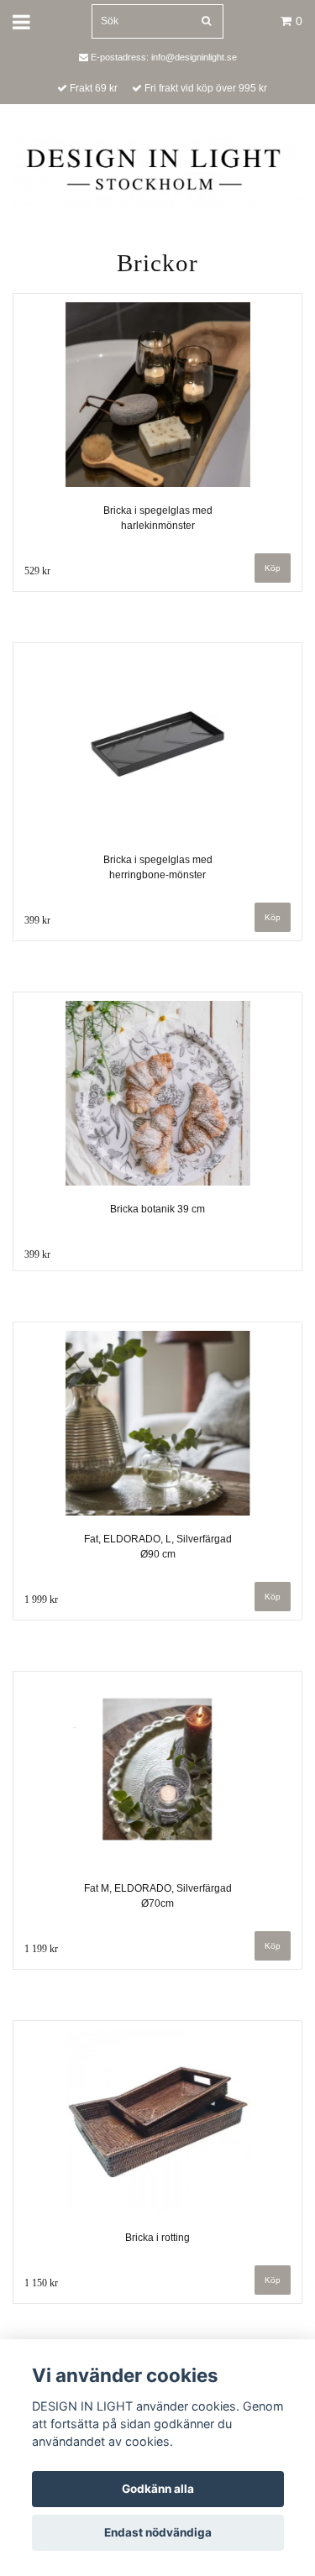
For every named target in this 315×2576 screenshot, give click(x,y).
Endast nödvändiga (158, 2532)
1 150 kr (41, 2283)
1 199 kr (41, 1949)
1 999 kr (41, 1600)
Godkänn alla (158, 2489)
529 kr (37, 571)
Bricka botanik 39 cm (157, 1209)
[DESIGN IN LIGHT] (157, 171)
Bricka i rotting (157, 2238)
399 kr (37, 920)
